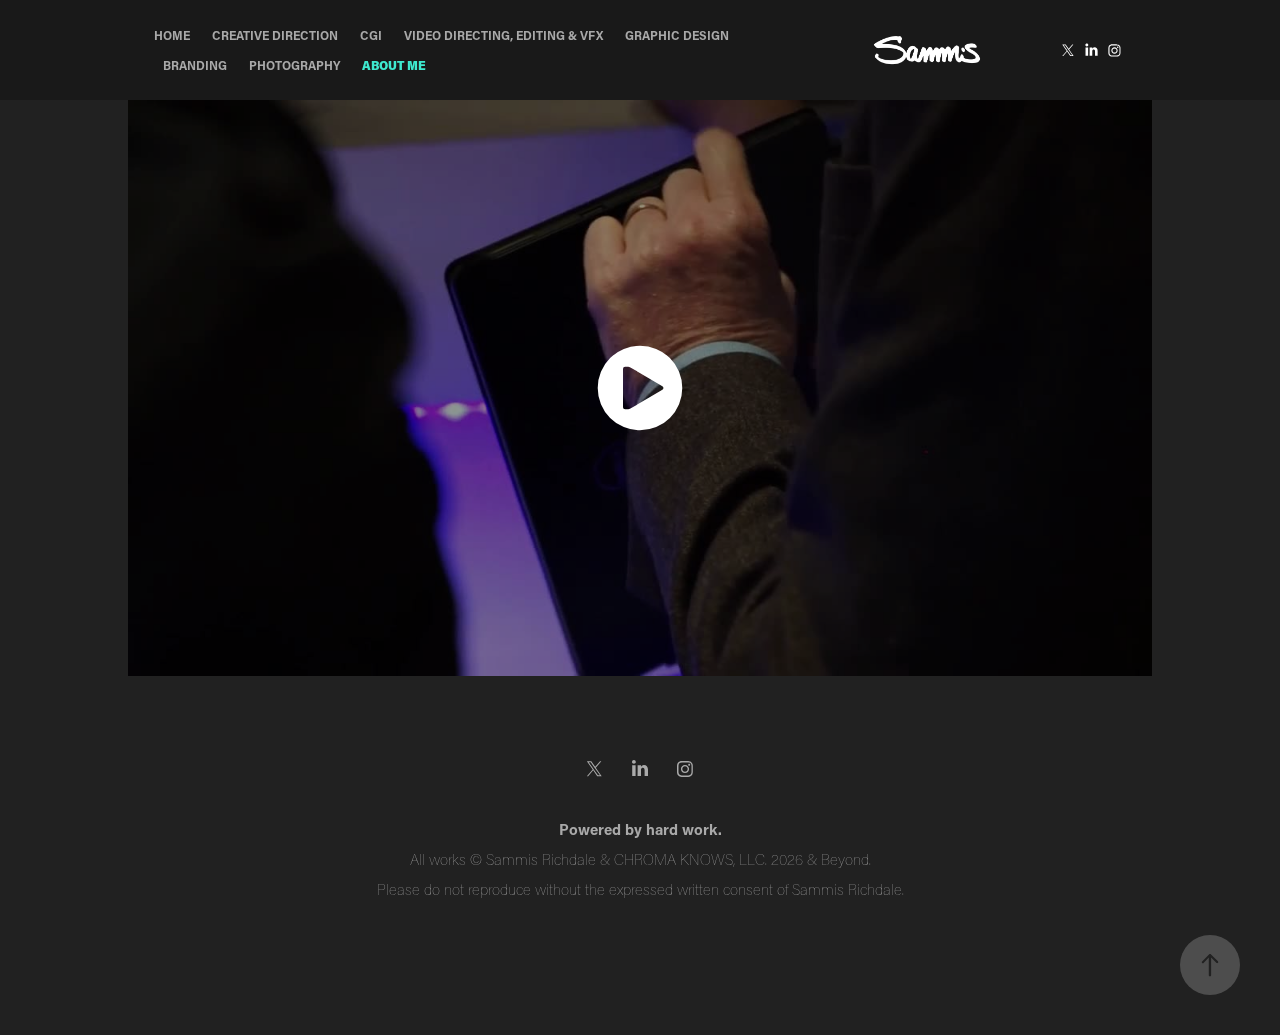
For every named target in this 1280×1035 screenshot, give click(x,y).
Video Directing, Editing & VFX (503, 35)
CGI (371, 35)
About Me (394, 65)
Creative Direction (275, 35)
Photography (294, 65)
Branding (195, 65)
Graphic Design (677, 35)
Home (172, 35)
